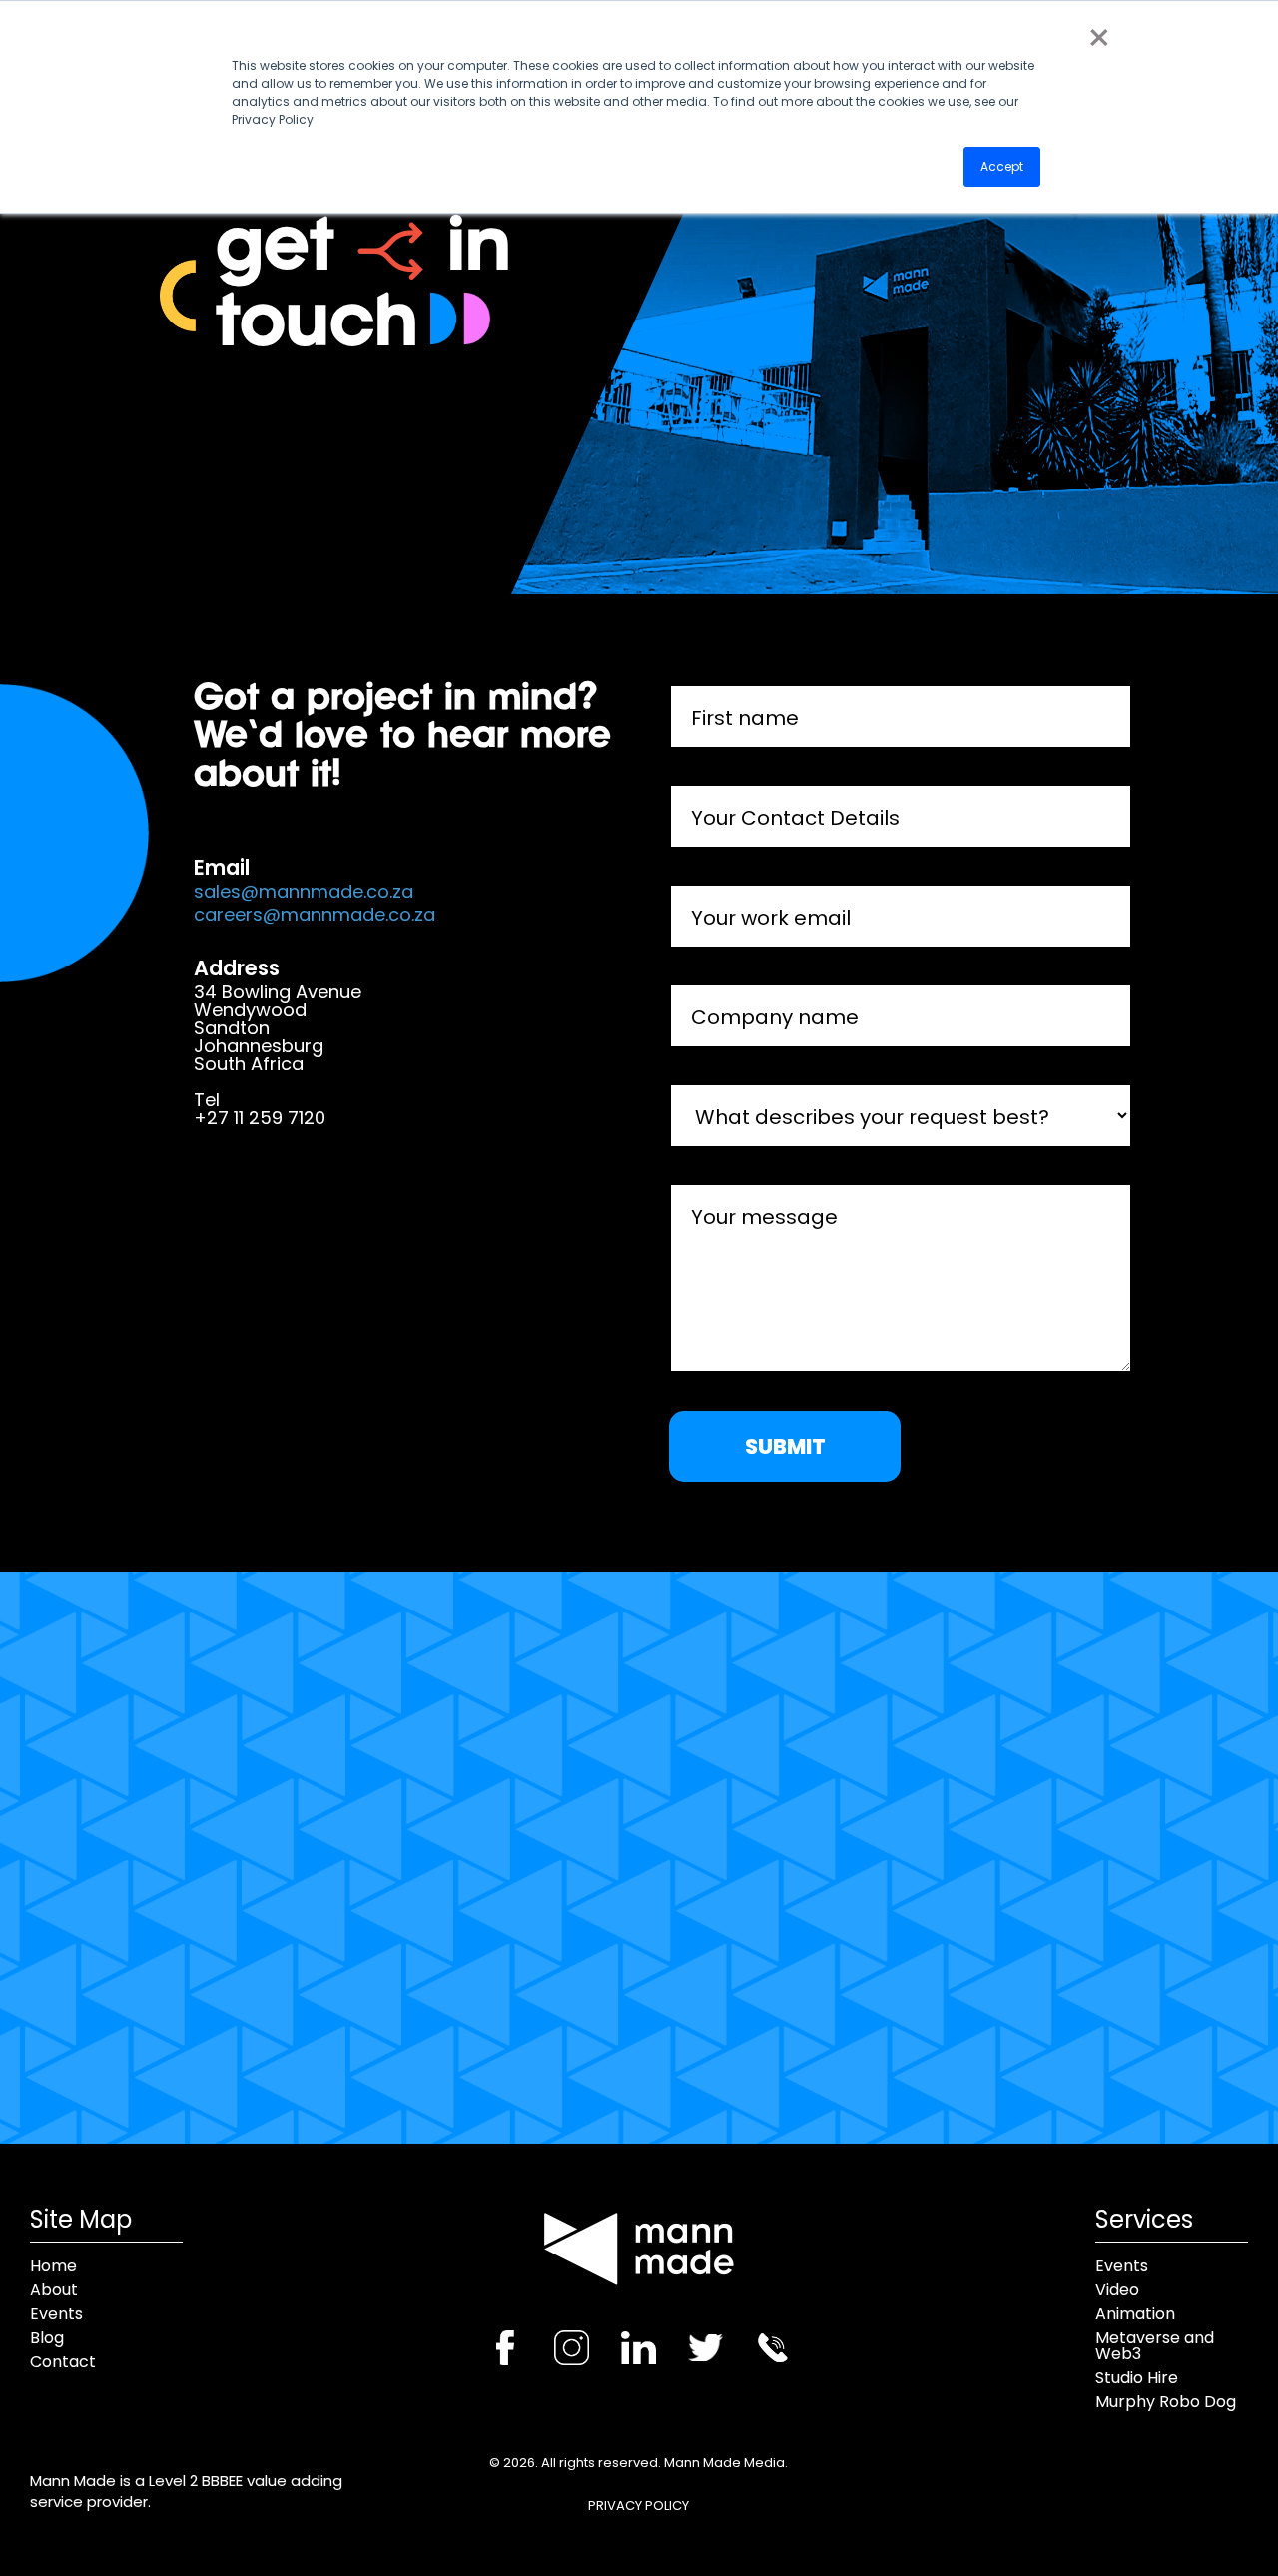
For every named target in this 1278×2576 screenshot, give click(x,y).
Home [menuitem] (53, 2266)
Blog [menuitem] (47, 2338)
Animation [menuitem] (1135, 2314)
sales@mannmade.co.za (304, 892)
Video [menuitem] (1117, 2290)
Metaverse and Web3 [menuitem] (1155, 2346)
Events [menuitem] (56, 2314)
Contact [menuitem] (63, 2362)
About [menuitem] (54, 2290)
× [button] (1098, 38)
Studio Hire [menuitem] (1137, 2378)
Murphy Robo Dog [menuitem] (1166, 2402)
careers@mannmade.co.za (315, 915)
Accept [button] (1002, 166)
